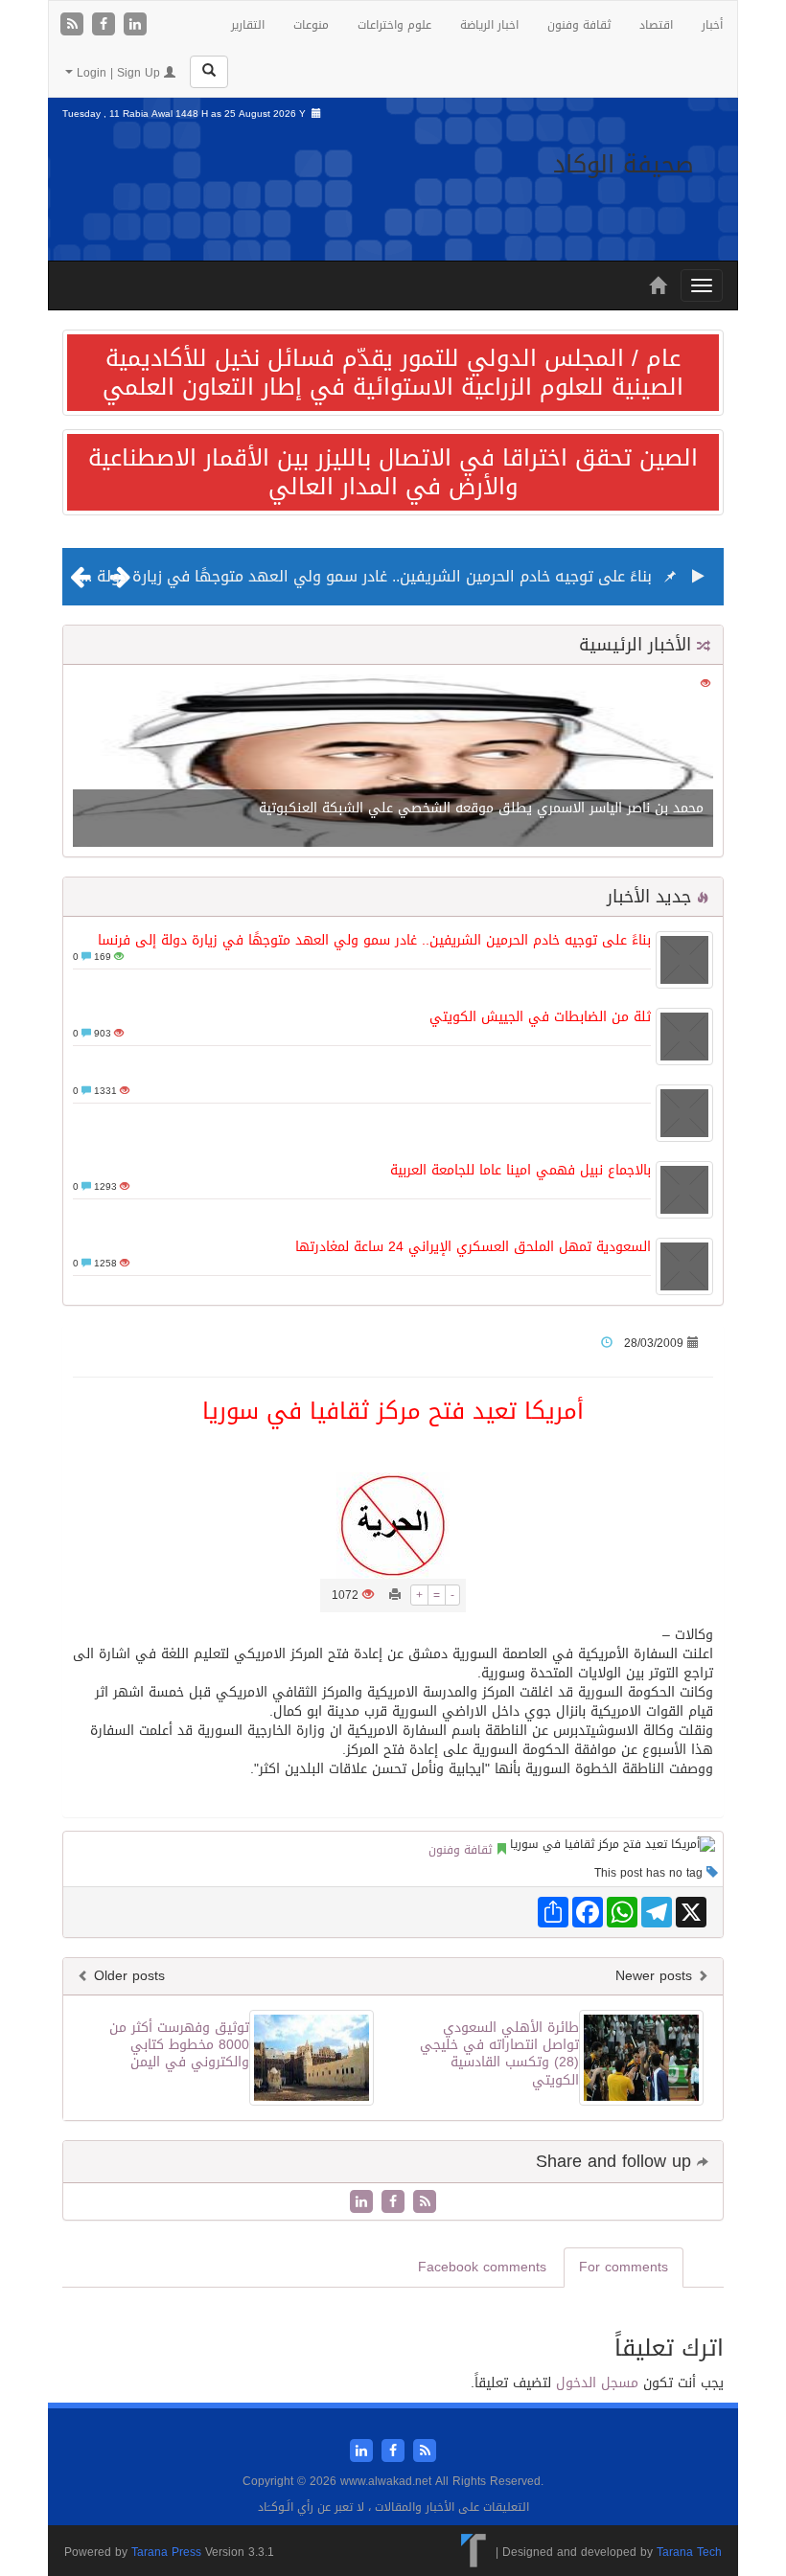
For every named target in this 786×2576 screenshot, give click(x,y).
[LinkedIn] (135, 25)
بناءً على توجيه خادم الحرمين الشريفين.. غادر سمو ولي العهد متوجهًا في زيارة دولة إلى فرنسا (338, 576)
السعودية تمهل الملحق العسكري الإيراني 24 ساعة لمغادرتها (473, 1247)
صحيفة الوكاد (624, 164)
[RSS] (74, 25)
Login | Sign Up (118, 73)
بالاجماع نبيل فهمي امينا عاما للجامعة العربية (520, 1170)
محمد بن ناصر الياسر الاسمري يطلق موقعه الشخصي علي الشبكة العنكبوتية (481, 808)
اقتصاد (656, 25)
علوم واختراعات (394, 25)
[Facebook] (106, 25)
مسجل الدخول (597, 2383)
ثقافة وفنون (579, 25)
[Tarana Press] (474, 2552)
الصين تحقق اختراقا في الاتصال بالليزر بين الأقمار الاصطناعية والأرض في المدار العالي (393, 472)
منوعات (311, 25)
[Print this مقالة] (395, 1595)
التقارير (248, 25)
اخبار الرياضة (489, 25)
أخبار (712, 25)
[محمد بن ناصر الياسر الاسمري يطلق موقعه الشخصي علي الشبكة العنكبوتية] (393, 762)
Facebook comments (482, 2267)
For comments (624, 2267)
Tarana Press (166, 2552)
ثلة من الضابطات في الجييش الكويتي (540, 1017)
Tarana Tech (689, 2552)
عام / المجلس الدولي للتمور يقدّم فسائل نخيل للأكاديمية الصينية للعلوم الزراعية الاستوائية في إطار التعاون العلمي (393, 373)
